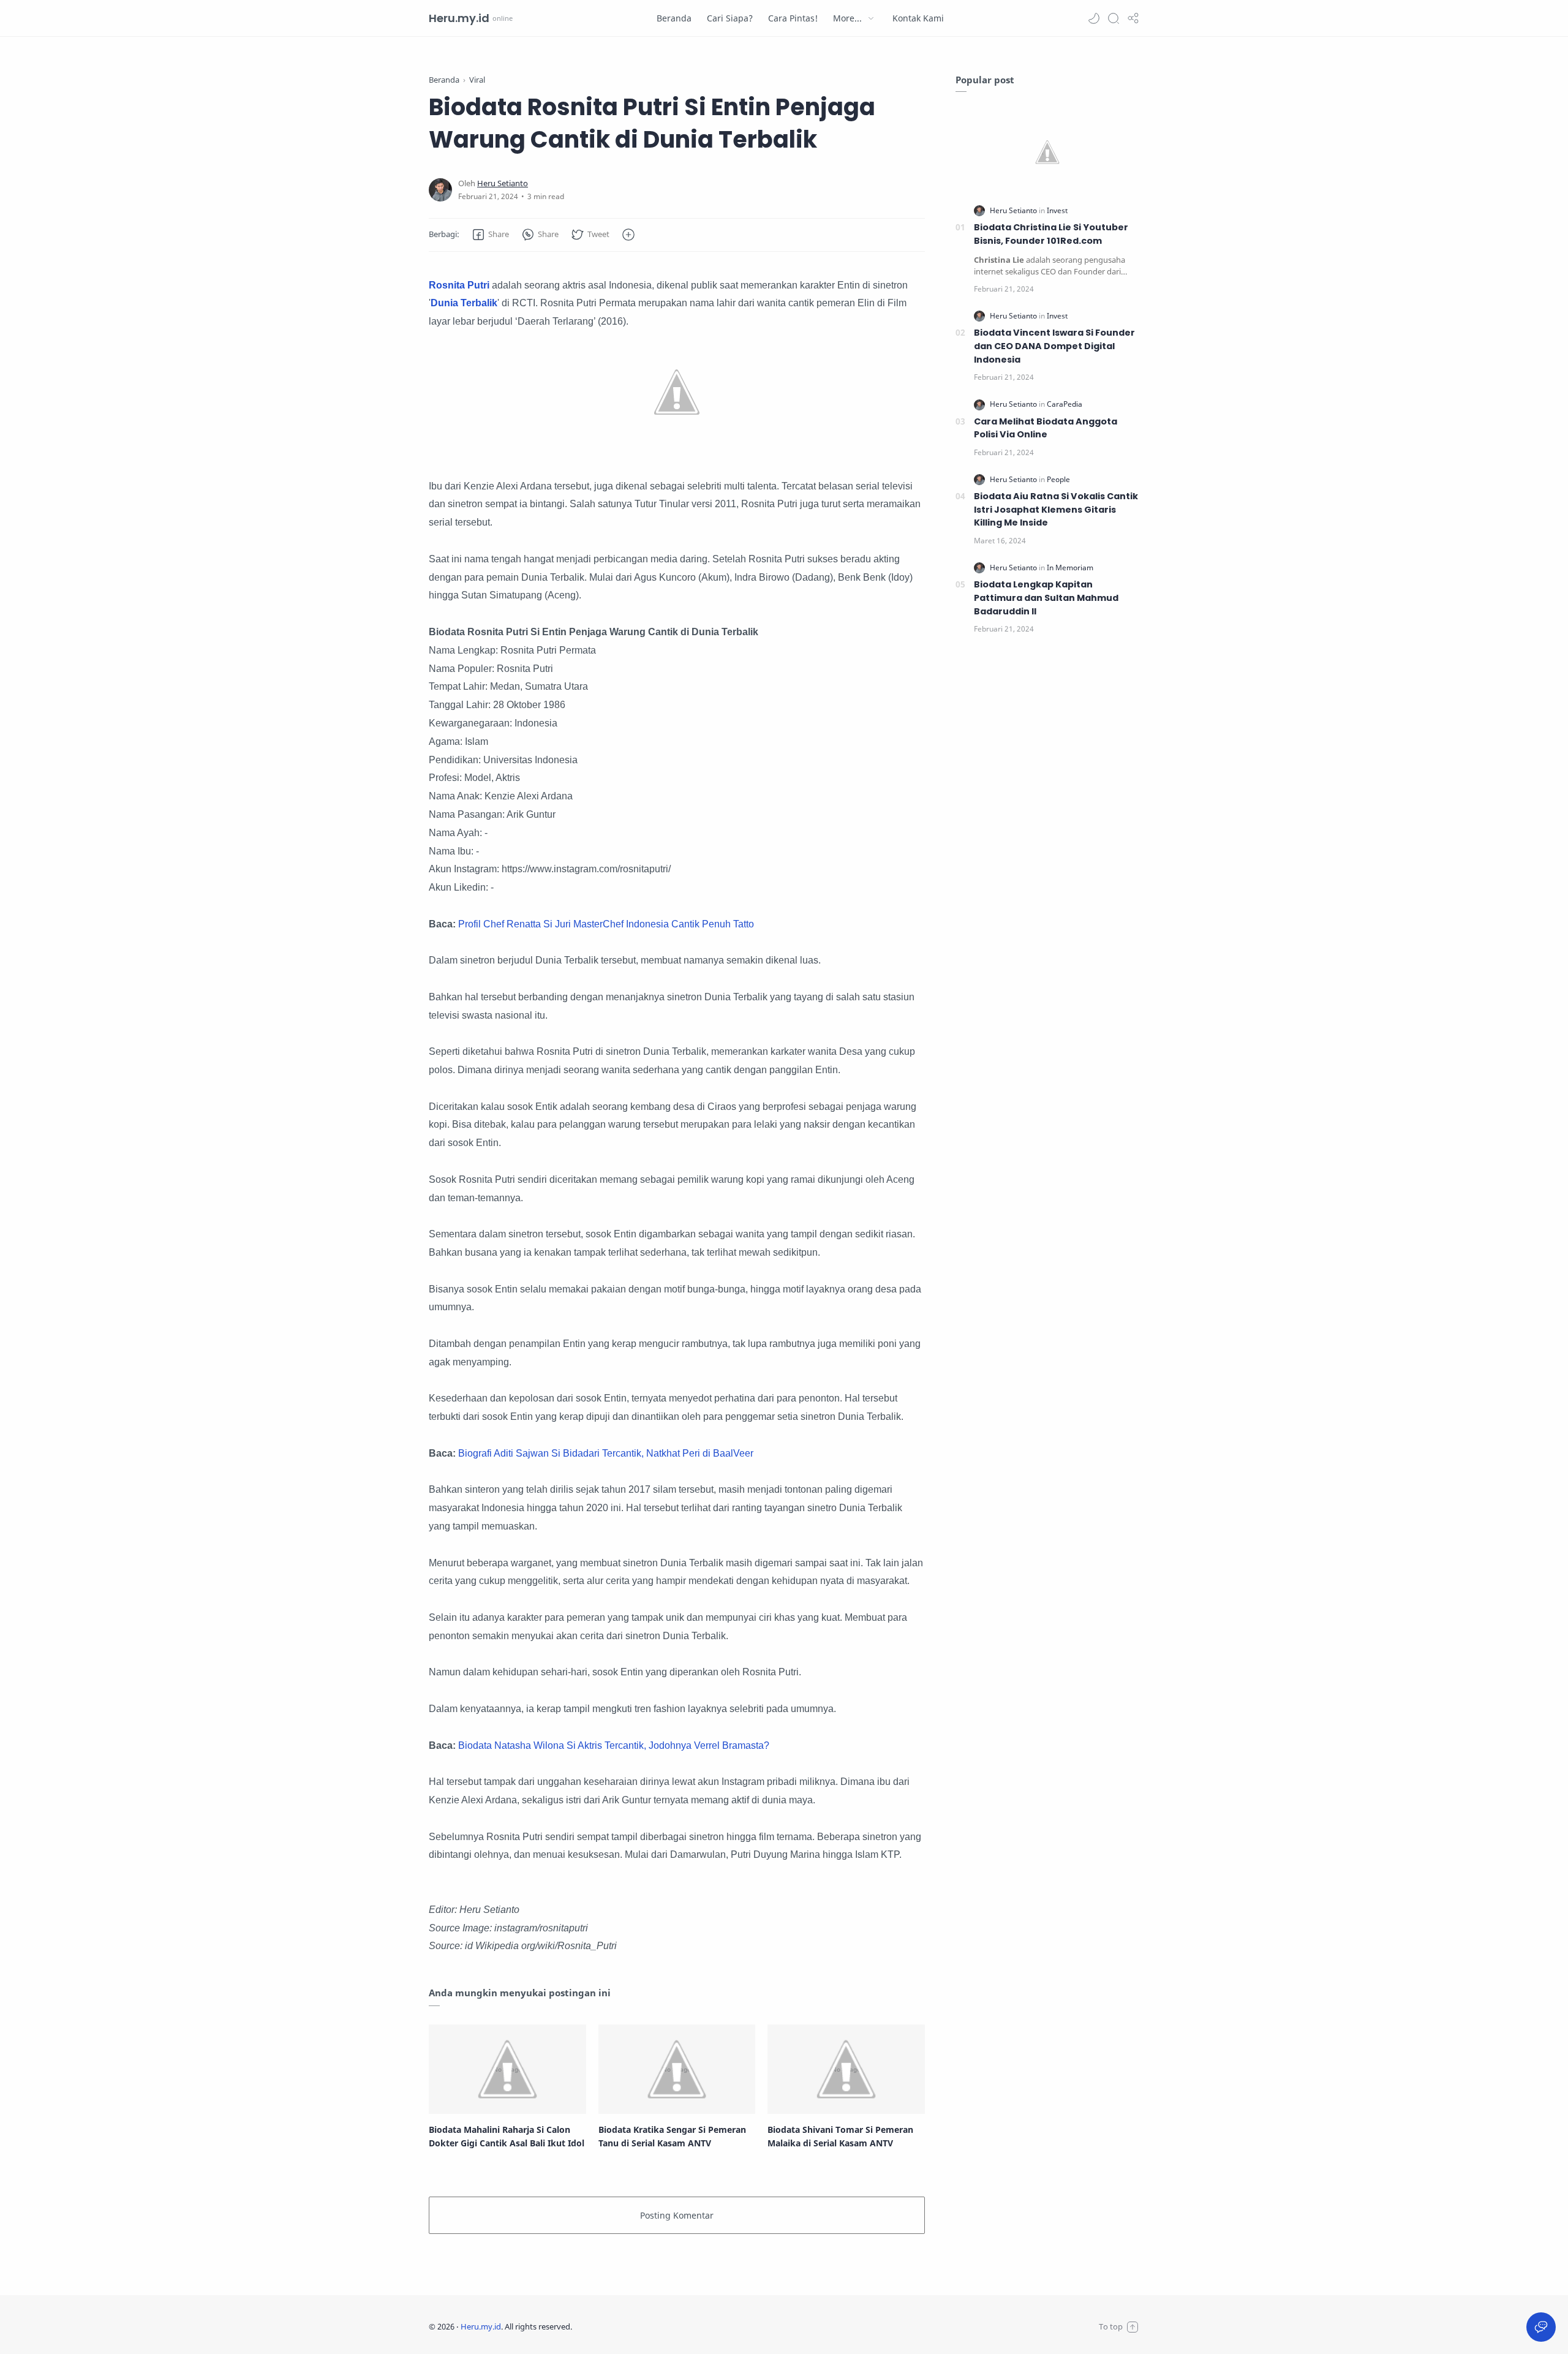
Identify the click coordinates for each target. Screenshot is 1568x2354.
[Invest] (1057, 210)
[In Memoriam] (1070, 568)
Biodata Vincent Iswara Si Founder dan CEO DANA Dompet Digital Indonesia (1054, 346)
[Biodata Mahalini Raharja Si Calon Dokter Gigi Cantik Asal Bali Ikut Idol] (507, 2069)
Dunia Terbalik (464, 303)
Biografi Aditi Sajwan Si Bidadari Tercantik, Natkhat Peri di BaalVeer (606, 1453)
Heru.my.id (459, 18)
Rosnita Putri (460, 285)
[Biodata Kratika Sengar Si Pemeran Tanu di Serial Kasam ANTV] (677, 2069)
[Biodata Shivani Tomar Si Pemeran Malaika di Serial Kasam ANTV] (846, 2069)
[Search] (1114, 18)
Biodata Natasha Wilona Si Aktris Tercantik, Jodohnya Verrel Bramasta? (614, 1745)
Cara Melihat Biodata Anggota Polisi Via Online (1046, 428)
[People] (1058, 479)
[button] (1094, 18)
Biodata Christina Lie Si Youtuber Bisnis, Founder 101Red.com (1051, 234)
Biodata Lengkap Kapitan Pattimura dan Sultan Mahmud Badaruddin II (1046, 598)
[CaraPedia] (1065, 404)
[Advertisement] (1047, 850)
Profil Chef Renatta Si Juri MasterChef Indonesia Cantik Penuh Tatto (606, 924)
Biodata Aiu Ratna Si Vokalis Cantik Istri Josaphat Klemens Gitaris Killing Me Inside (1056, 509)
